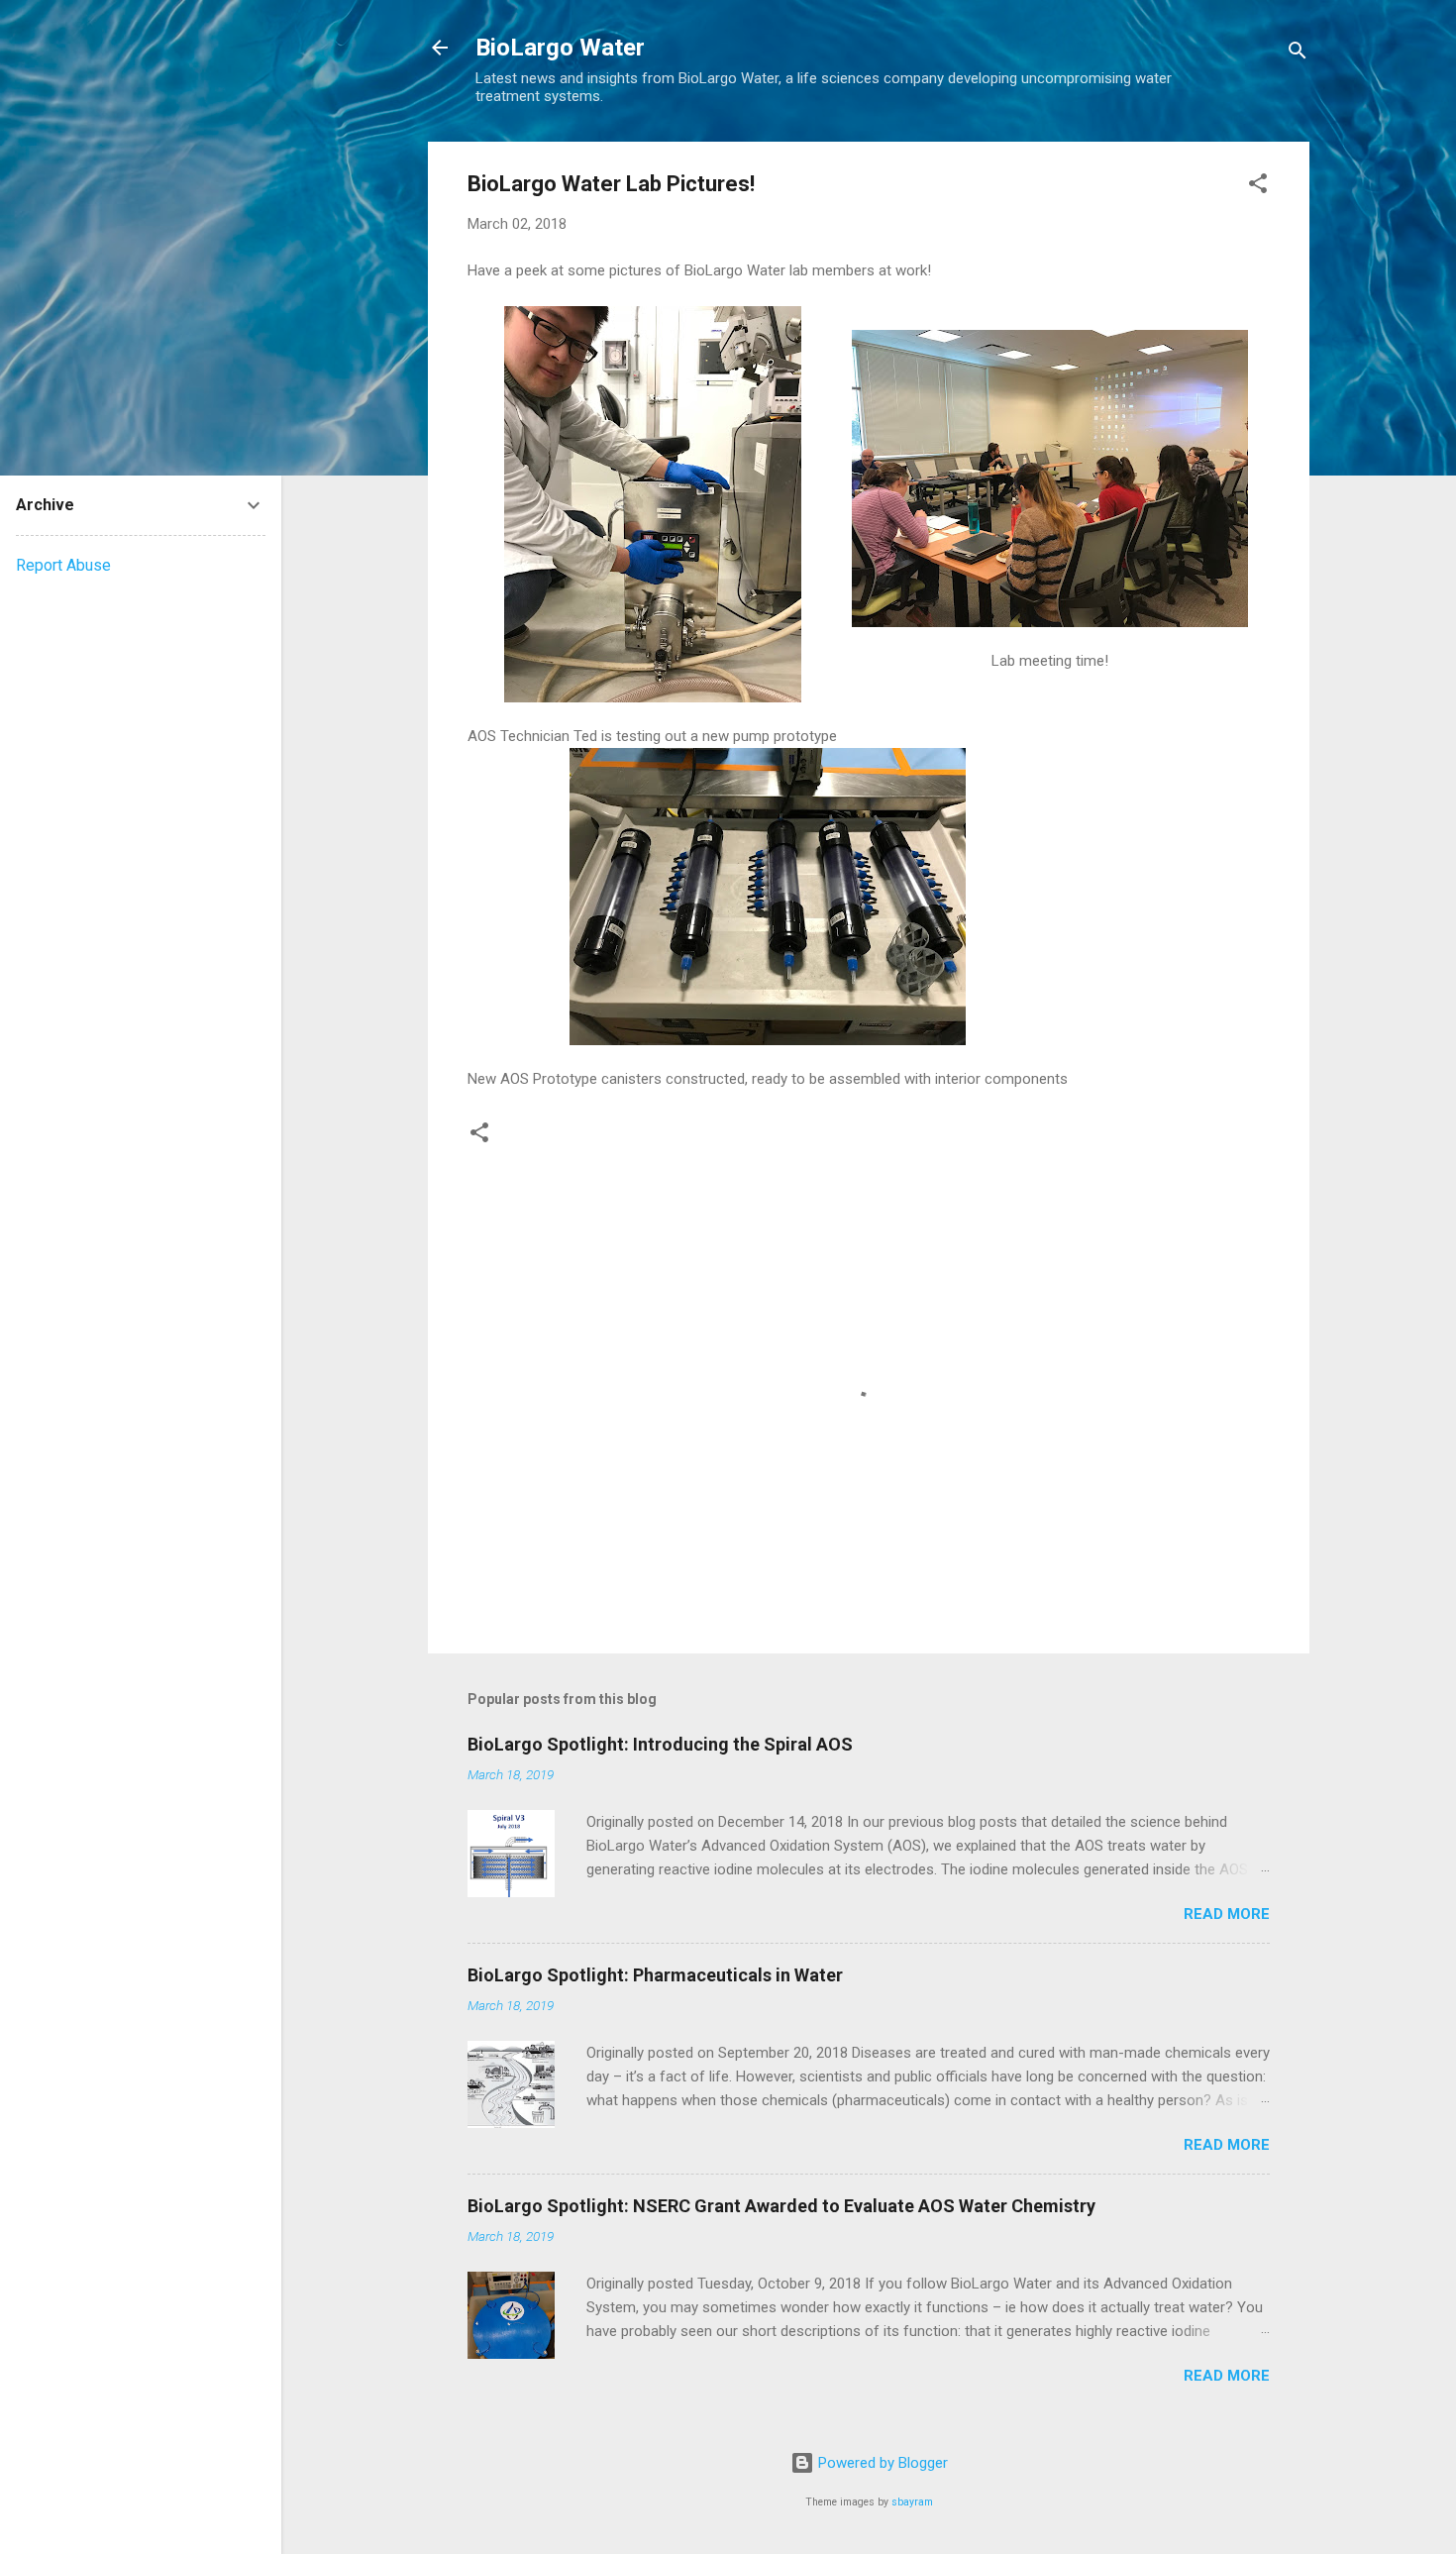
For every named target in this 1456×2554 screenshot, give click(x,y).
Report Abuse (63, 565)
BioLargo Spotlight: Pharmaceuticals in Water (655, 1975)
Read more (1227, 1914)
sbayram (912, 2502)
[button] (1258, 187)
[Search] (1298, 54)
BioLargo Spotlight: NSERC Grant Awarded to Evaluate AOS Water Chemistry (781, 2206)
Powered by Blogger (881, 2463)
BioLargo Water (560, 48)
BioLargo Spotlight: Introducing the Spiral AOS (660, 1744)
